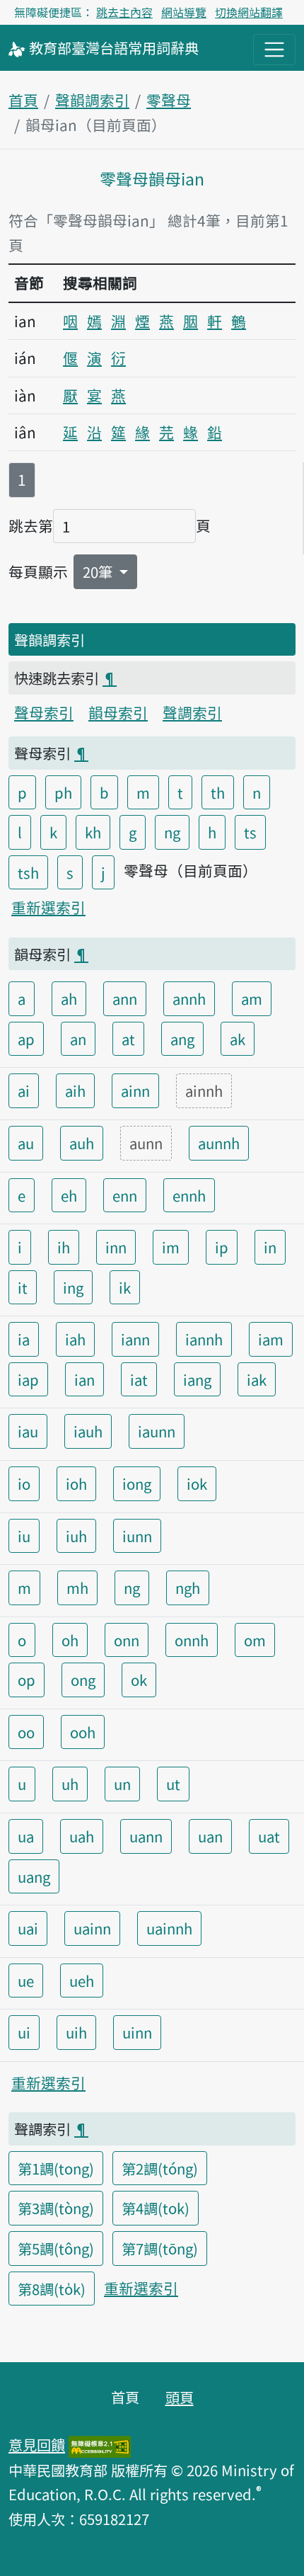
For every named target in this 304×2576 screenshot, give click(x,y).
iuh (76, 1536)
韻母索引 (118, 712)
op (27, 1680)
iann (135, 1339)
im (171, 1247)
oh (70, 1640)
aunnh (219, 1143)
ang (182, 1039)
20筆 (99, 571)
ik (125, 1287)
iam (271, 1339)
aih (75, 1090)
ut (173, 1784)
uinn (137, 2032)
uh (70, 1784)
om (255, 1640)
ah (69, 998)
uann (146, 1836)
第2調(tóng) (160, 2168)
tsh (28, 872)
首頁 (23, 100)
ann (125, 998)
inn (116, 1247)
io (24, 1483)
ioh (76, 1483)
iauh (88, 1431)
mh (77, 1588)
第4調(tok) (156, 2208)
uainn (92, 1928)
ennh (189, 1195)
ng (172, 832)
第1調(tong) (56, 2168)
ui (24, 2032)
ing (73, 1287)
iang (197, 1379)
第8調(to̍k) (52, 2289)
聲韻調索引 (92, 100)
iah (75, 1339)
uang (34, 1876)
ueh (82, 1981)
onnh (192, 1640)
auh (82, 1143)
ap (26, 1039)
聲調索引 (192, 712)
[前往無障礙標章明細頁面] (100, 2444)
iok (197, 1483)
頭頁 (180, 2397)
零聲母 (169, 100)
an (78, 1039)
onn (127, 1640)
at (128, 1039)
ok (139, 1680)
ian (84, 1379)
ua (26, 1836)
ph (63, 792)
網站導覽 (184, 12)
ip (222, 1247)
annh (189, 998)
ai (24, 1090)
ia (24, 1339)
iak (257, 1379)
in (270, 1247)
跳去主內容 (124, 12)
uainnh (169, 1928)
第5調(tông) (56, 2248)
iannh (204, 1339)
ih (64, 1247)
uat (269, 1836)
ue (26, 1981)
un (122, 1784)
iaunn (157, 1431)
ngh (188, 1588)
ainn (135, 1090)
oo (26, 1732)
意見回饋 (37, 2444)
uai (28, 1928)
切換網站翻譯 (249, 12)
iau (28, 1431)
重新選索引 (48, 907)
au (26, 1143)
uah (82, 1836)
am (252, 998)
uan (210, 1836)
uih (76, 2032)
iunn (137, 1536)
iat (139, 1379)
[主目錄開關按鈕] (274, 50)
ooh (83, 1732)
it (23, 1287)
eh (69, 1195)
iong (137, 1483)
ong (83, 1680)
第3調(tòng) (56, 2208)
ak (238, 1039)
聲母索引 (44, 712)
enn (125, 1195)
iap (28, 1379)
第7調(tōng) (160, 2248)
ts (250, 832)
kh (93, 832)
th (218, 792)
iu (24, 1536)
